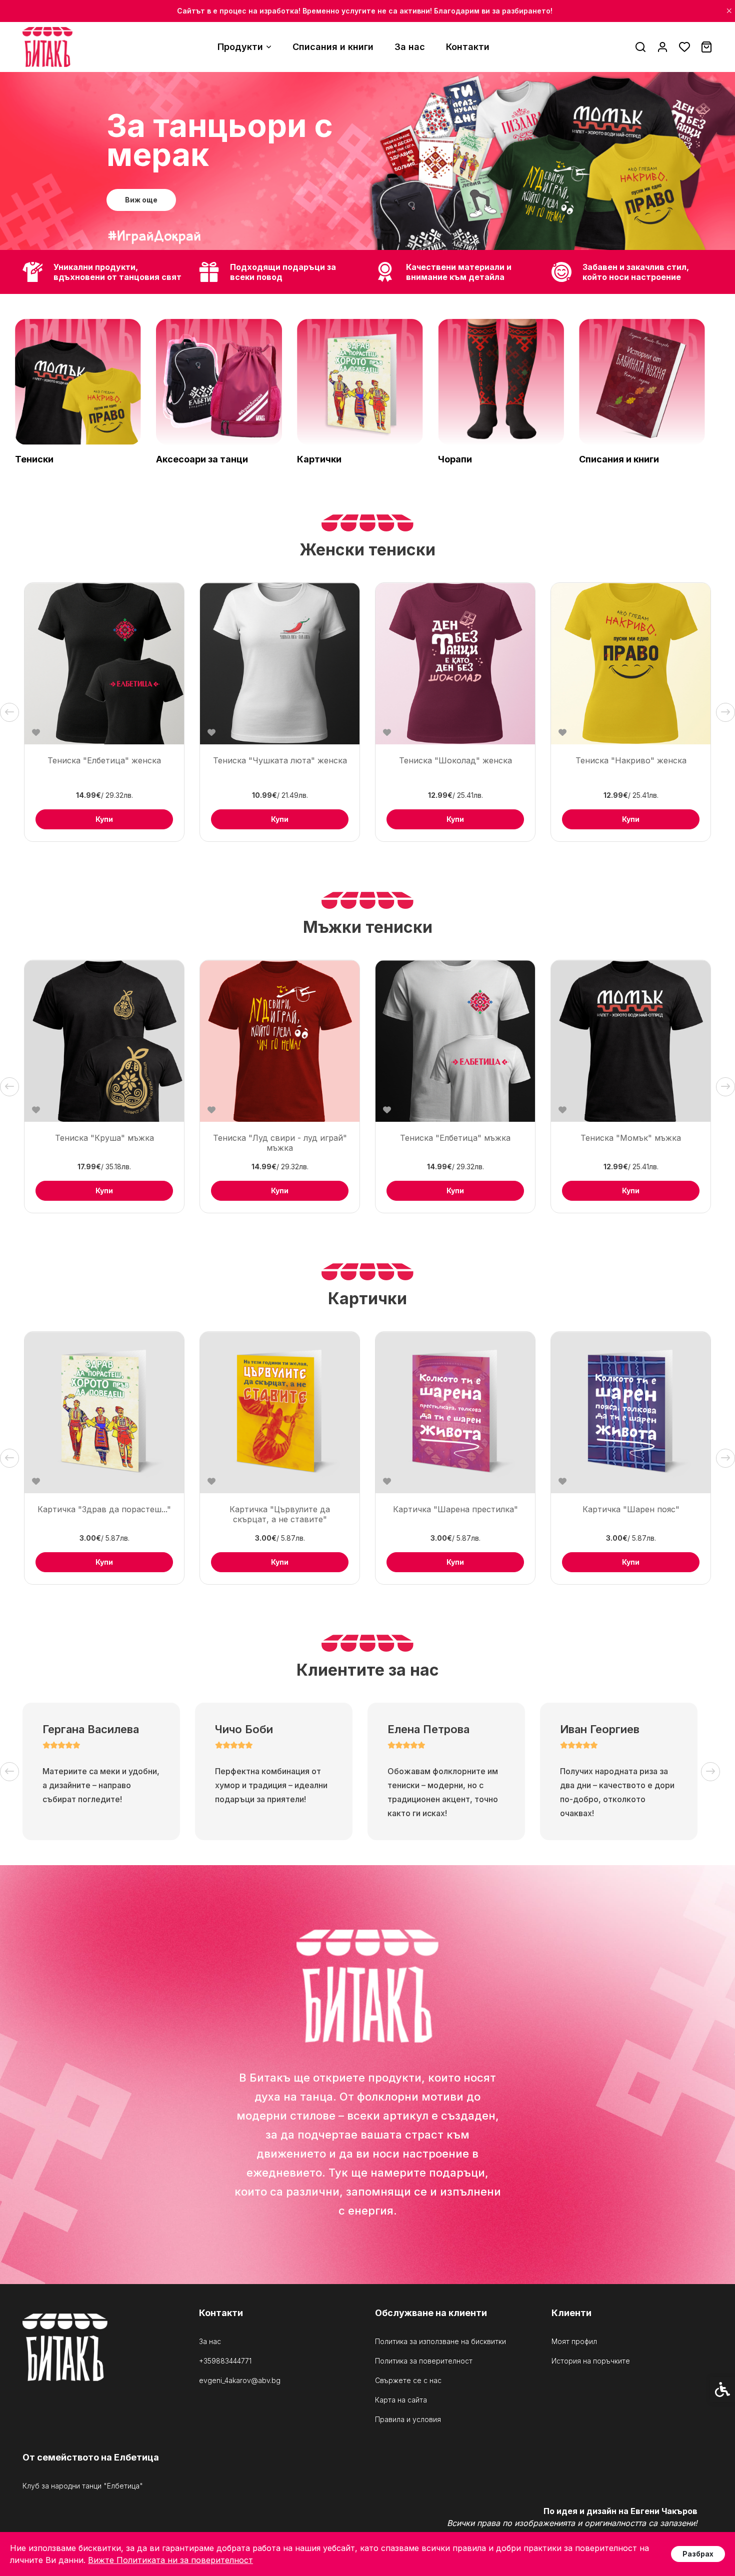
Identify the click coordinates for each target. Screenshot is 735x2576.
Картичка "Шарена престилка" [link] (455, 1509)
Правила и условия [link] (408, 2420)
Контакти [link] (468, 47)
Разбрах (698, 2554)
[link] (47, 47)
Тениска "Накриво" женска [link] (631, 760)
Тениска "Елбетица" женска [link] (104, 760)
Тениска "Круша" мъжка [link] (104, 1138)
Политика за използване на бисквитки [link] (440, 2342)
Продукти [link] (240, 47)
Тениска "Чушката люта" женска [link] (280, 760)
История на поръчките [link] (591, 2361)
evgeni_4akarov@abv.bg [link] (240, 2381)
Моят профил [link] (574, 2342)
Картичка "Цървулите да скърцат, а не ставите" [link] (280, 1514)
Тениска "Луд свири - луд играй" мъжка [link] (280, 1143)
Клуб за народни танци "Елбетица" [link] (83, 2486)
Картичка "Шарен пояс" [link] (631, 1509)
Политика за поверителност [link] (424, 2361)
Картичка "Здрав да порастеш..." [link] (104, 1509)
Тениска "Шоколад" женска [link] (455, 760)
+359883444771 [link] (225, 2361)
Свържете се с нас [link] (408, 2381)
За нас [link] (410, 47)
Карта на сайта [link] (401, 2400)
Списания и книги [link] (333, 47)
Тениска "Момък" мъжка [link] (631, 1138)
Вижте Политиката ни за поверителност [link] (170, 2560)
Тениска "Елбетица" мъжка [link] (455, 1138)
